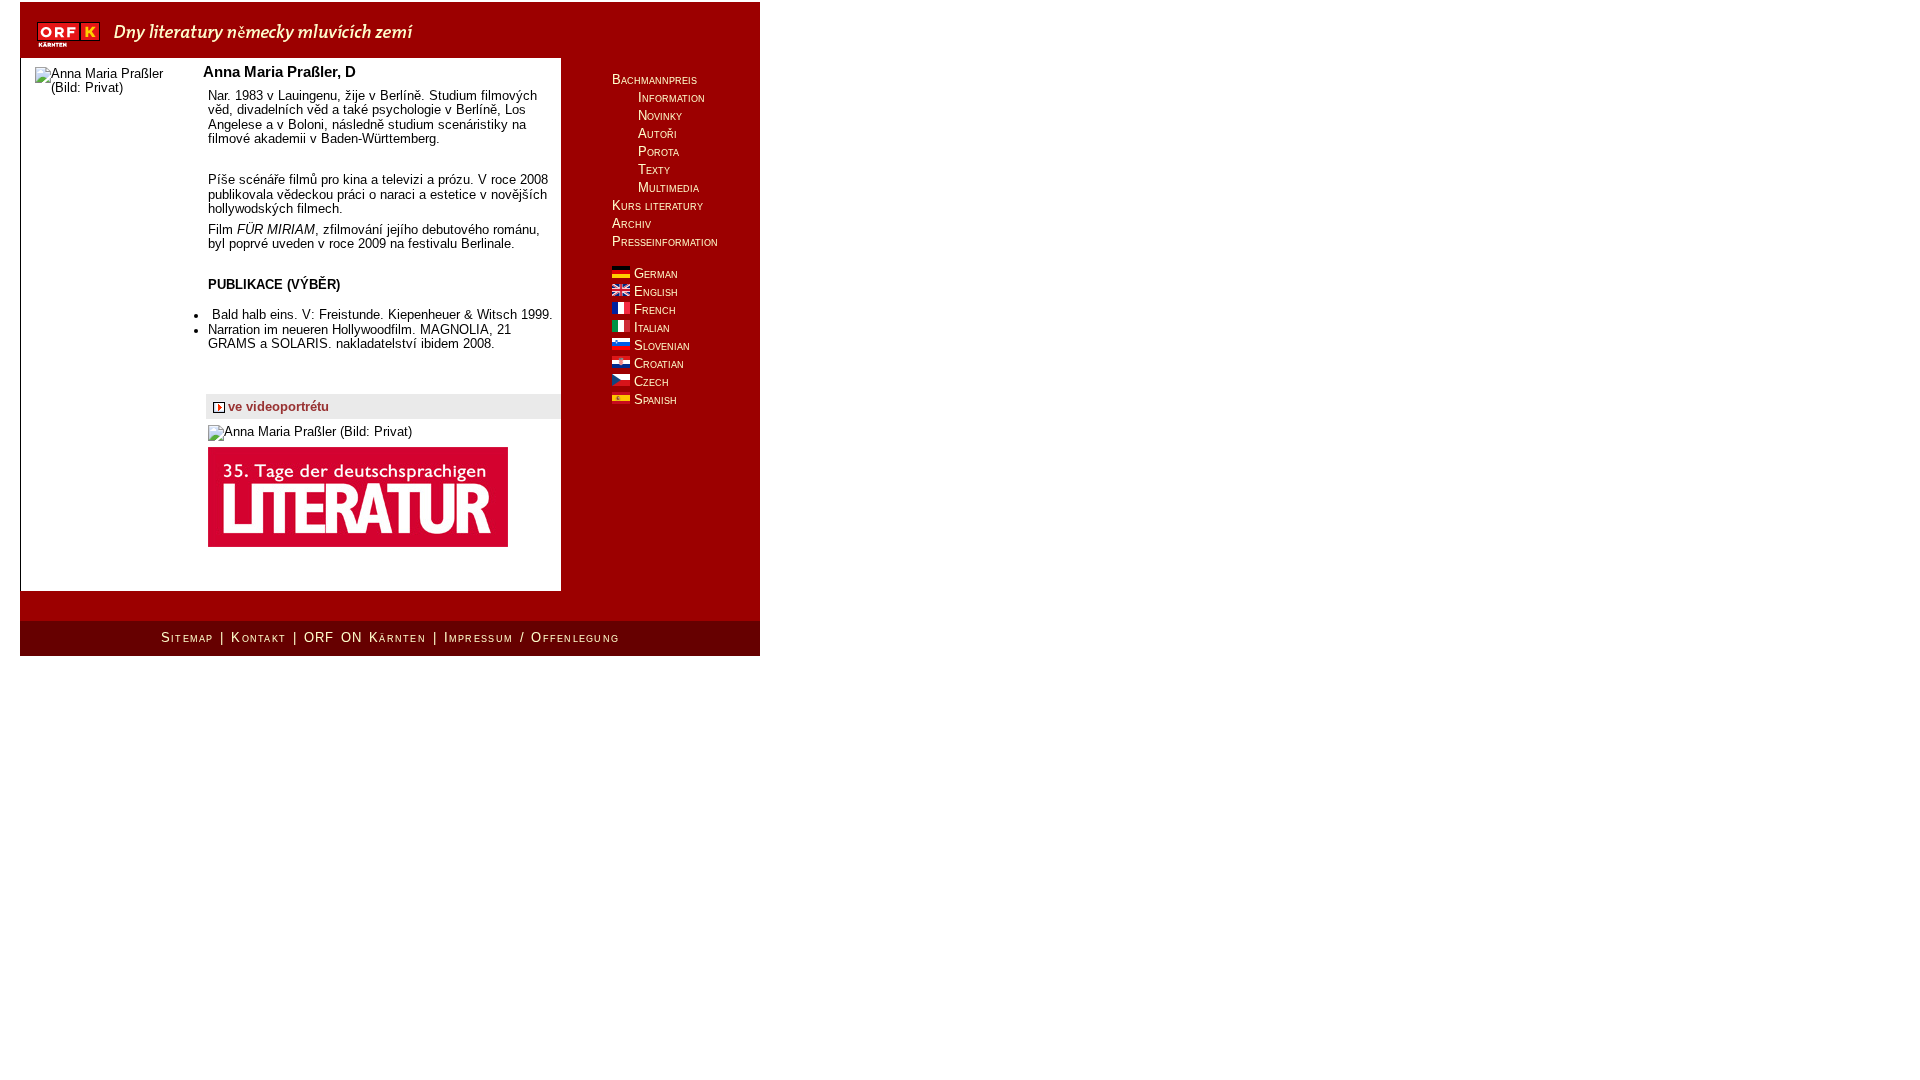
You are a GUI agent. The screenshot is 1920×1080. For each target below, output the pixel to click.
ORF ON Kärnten (365, 638)
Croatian (657, 363)
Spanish (653, 399)
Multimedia (668, 187)
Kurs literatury (657, 205)
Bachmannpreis (654, 79)
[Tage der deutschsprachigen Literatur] (286, 49)
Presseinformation (665, 241)
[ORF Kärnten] (68, 49)
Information (671, 97)
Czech (649, 381)
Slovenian (660, 345)
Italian (650, 327)
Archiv (631, 223)
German (654, 273)
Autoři (657, 133)
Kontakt (258, 638)
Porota (658, 151)
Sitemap (187, 638)
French (653, 309)
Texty (654, 169)
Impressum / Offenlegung (532, 638)
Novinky (660, 115)
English (654, 291)
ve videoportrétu (278, 407)
